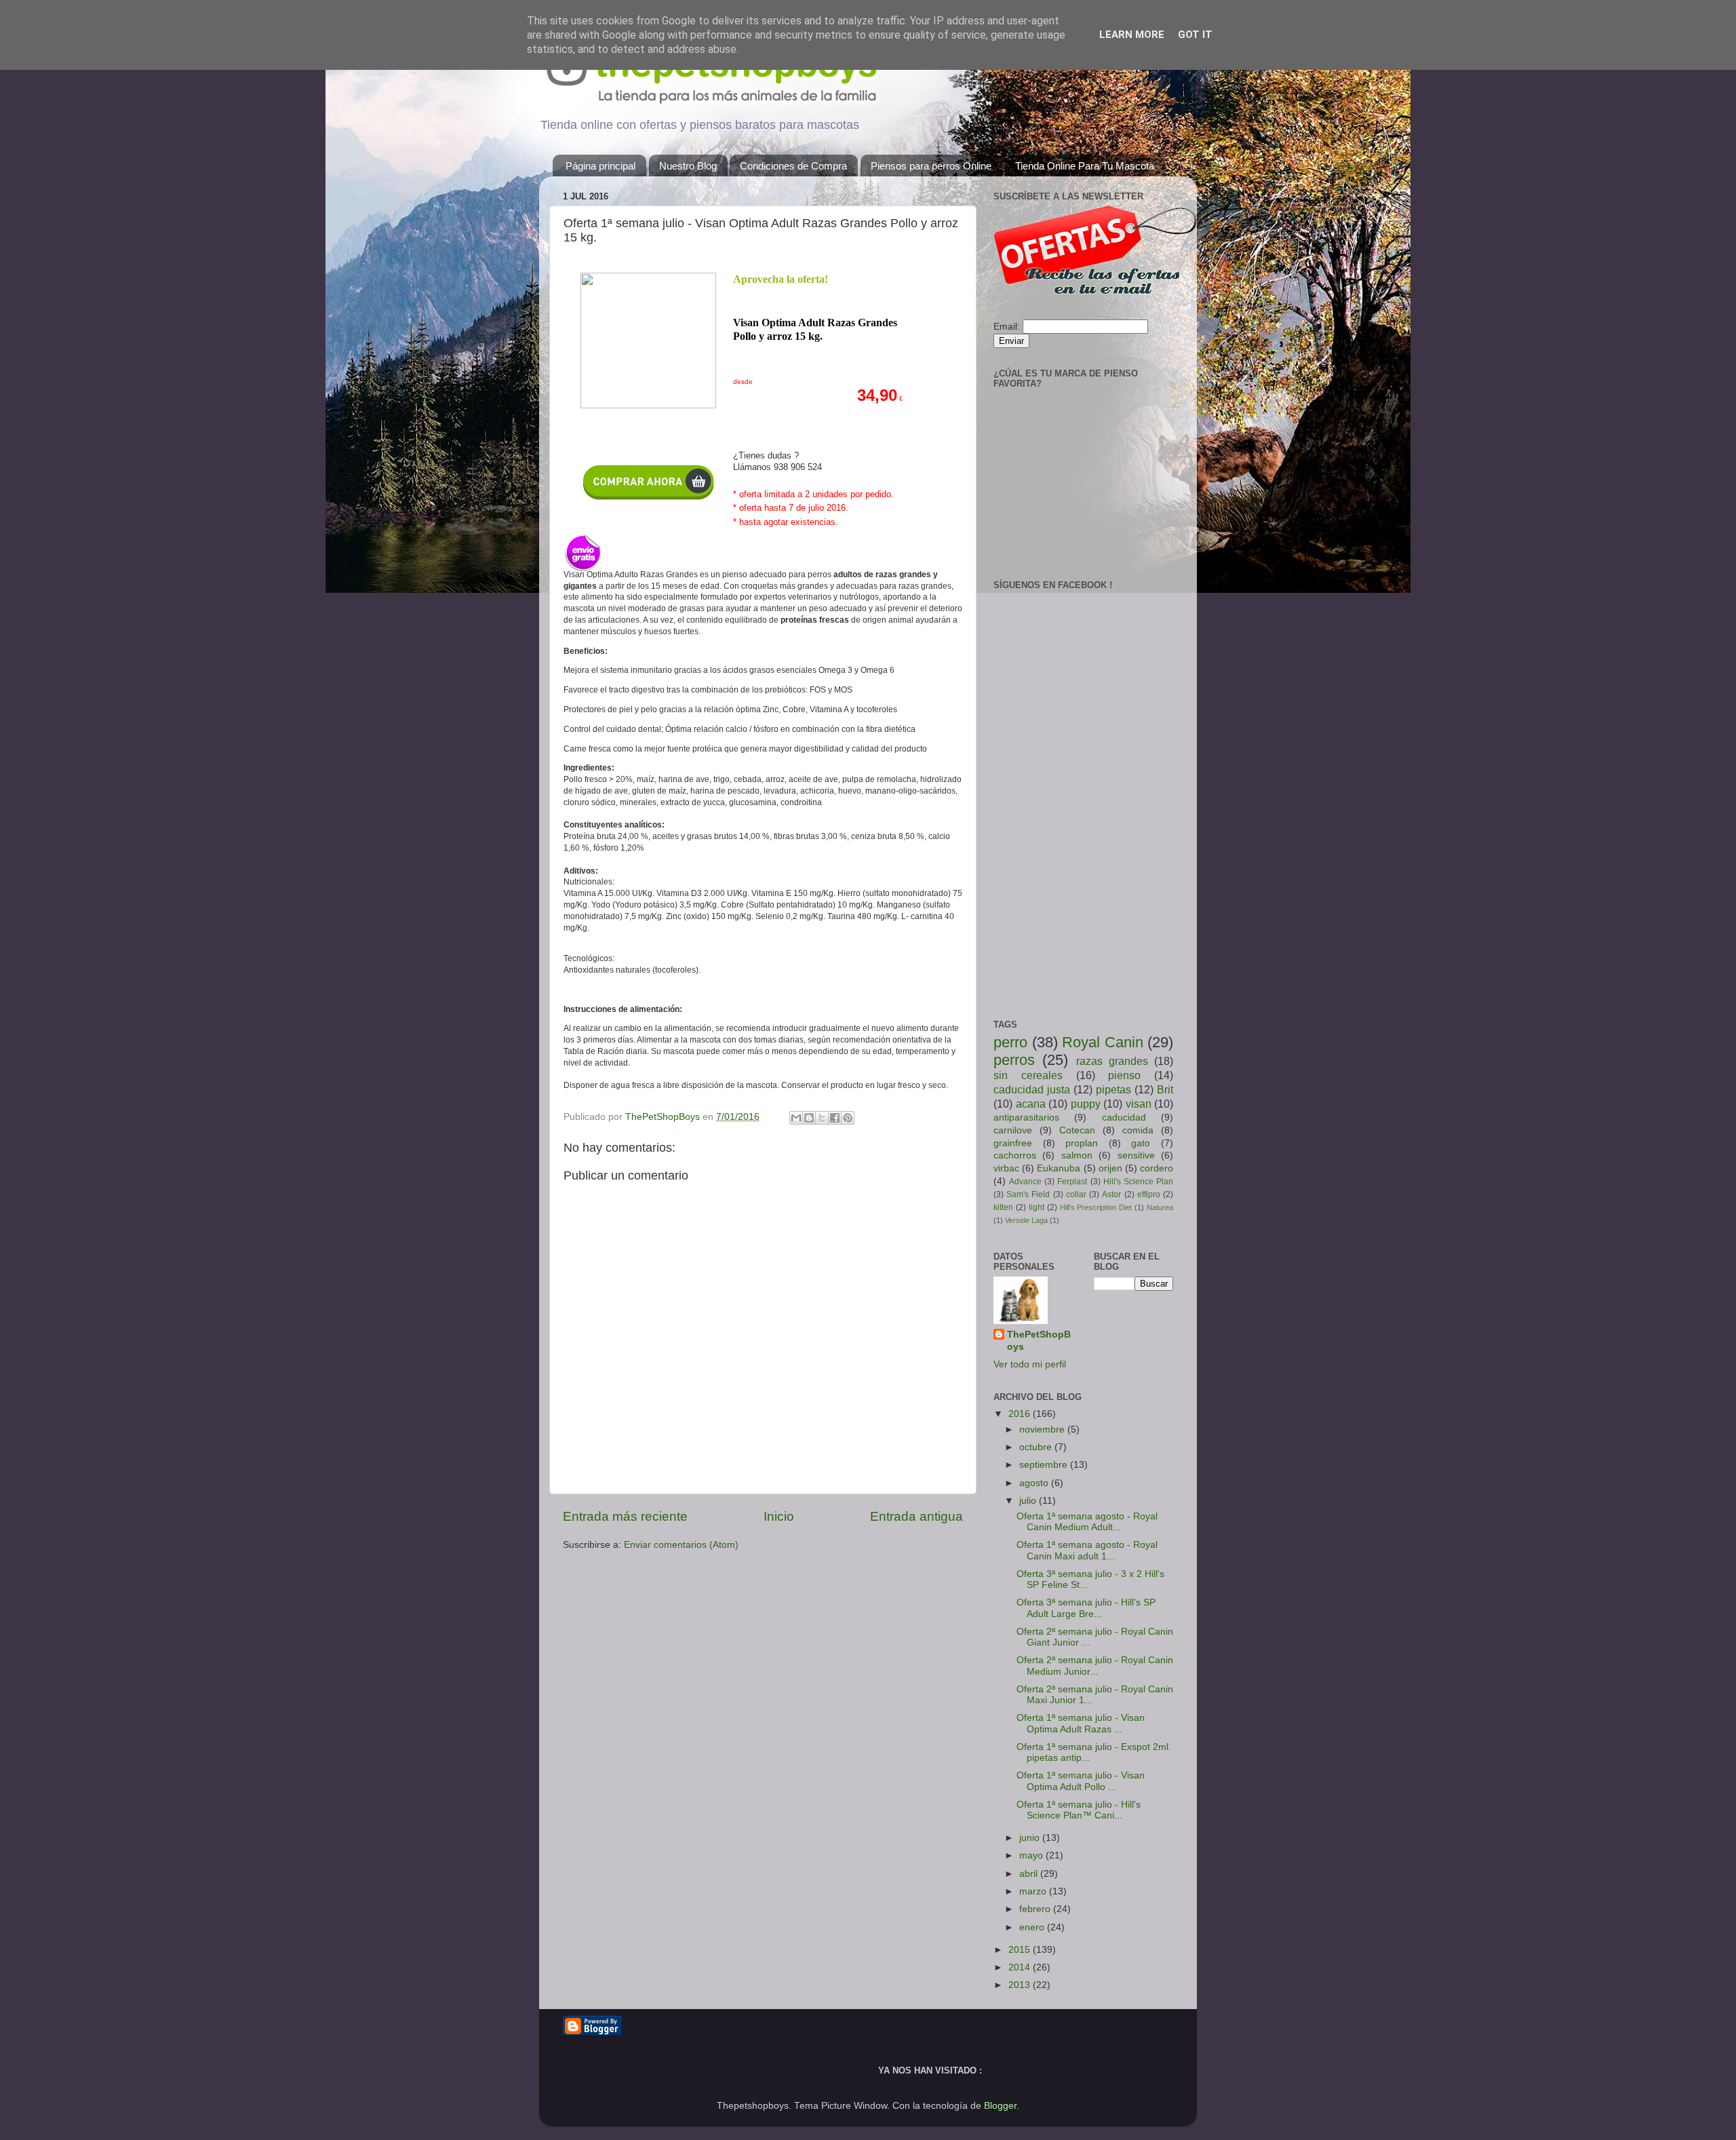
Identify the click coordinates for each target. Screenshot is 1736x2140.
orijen (1110, 1168)
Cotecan (1077, 1130)
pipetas (1113, 1089)
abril (1030, 1874)
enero (1033, 1927)
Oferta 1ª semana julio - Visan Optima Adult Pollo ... (1081, 1781)
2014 (1021, 1967)
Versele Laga (1026, 1220)
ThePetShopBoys (1039, 1341)
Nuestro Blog (688, 166)
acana (1031, 1104)
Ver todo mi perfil (1030, 1364)
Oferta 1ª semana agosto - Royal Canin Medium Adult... (1087, 1522)
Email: (1007, 327)
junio (1031, 1838)
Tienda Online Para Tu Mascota (1085, 166)
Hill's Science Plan (1138, 1182)
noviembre (1043, 1429)
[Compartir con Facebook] (835, 1118)
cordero (1157, 1168)
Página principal (600, 166)
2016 (1021, 1414)
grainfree (1013, 1143)
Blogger (1000, 2106)
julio (1029, 1501)
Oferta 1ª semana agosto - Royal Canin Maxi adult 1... (1087, 1550)
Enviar (1011, 341)
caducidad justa (1032, 1089)
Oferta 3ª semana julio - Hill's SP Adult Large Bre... (1086, 1608)
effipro (1149, 1194)
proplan (1082, 1143)
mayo (1032, 1855)
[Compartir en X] (822, 1118)
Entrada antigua (916, 1516)
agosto (1035, 1483)
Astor (1111, 1194)
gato (1141, 1143)
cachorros (1015, 1155)
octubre (1037, 1447)
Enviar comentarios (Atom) (681, 1545)
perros (1014, 1060)
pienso (1124, 1075)
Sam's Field (1028, 1194)
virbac (1006, 1168)
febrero (1036, 1909)
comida (1138, 1130)
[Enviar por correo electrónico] (796, 1118)
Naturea (1160, 1207)
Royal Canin (1103, 1042)
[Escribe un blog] (809, 1118)
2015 (1021, 1950)
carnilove (1013, 1130)
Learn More (1132, 35)
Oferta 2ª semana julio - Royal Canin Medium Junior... (1095, 1666)
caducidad (1124, 1117)
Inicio (779, 1516)
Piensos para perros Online (931, 166)
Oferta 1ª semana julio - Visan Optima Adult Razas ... (1081, 1723)
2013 (1021, 1985)
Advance (1025, 1182)
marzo (1034, 1891)
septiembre (1045, 1465)
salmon (1077, 1155)
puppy (1086, 1104)
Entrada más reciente (625, 1516)
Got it (1195, 35)
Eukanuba (1059, 1168)
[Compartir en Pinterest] (848, 1118)
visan (1139, 1104)
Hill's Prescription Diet (1096, 1207)
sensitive (1136, 1155)
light (1037, 1207)
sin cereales (1028, 1075)
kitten (1003, 1207)
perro (1010, 1042)
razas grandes (1112, 1061)
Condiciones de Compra (793, 166)
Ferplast (1072, 1182)
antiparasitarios (1026, 1117)
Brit (1165, 1089)
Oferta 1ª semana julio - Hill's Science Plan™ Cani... (1079, 1810)
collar (1076, 1194)
